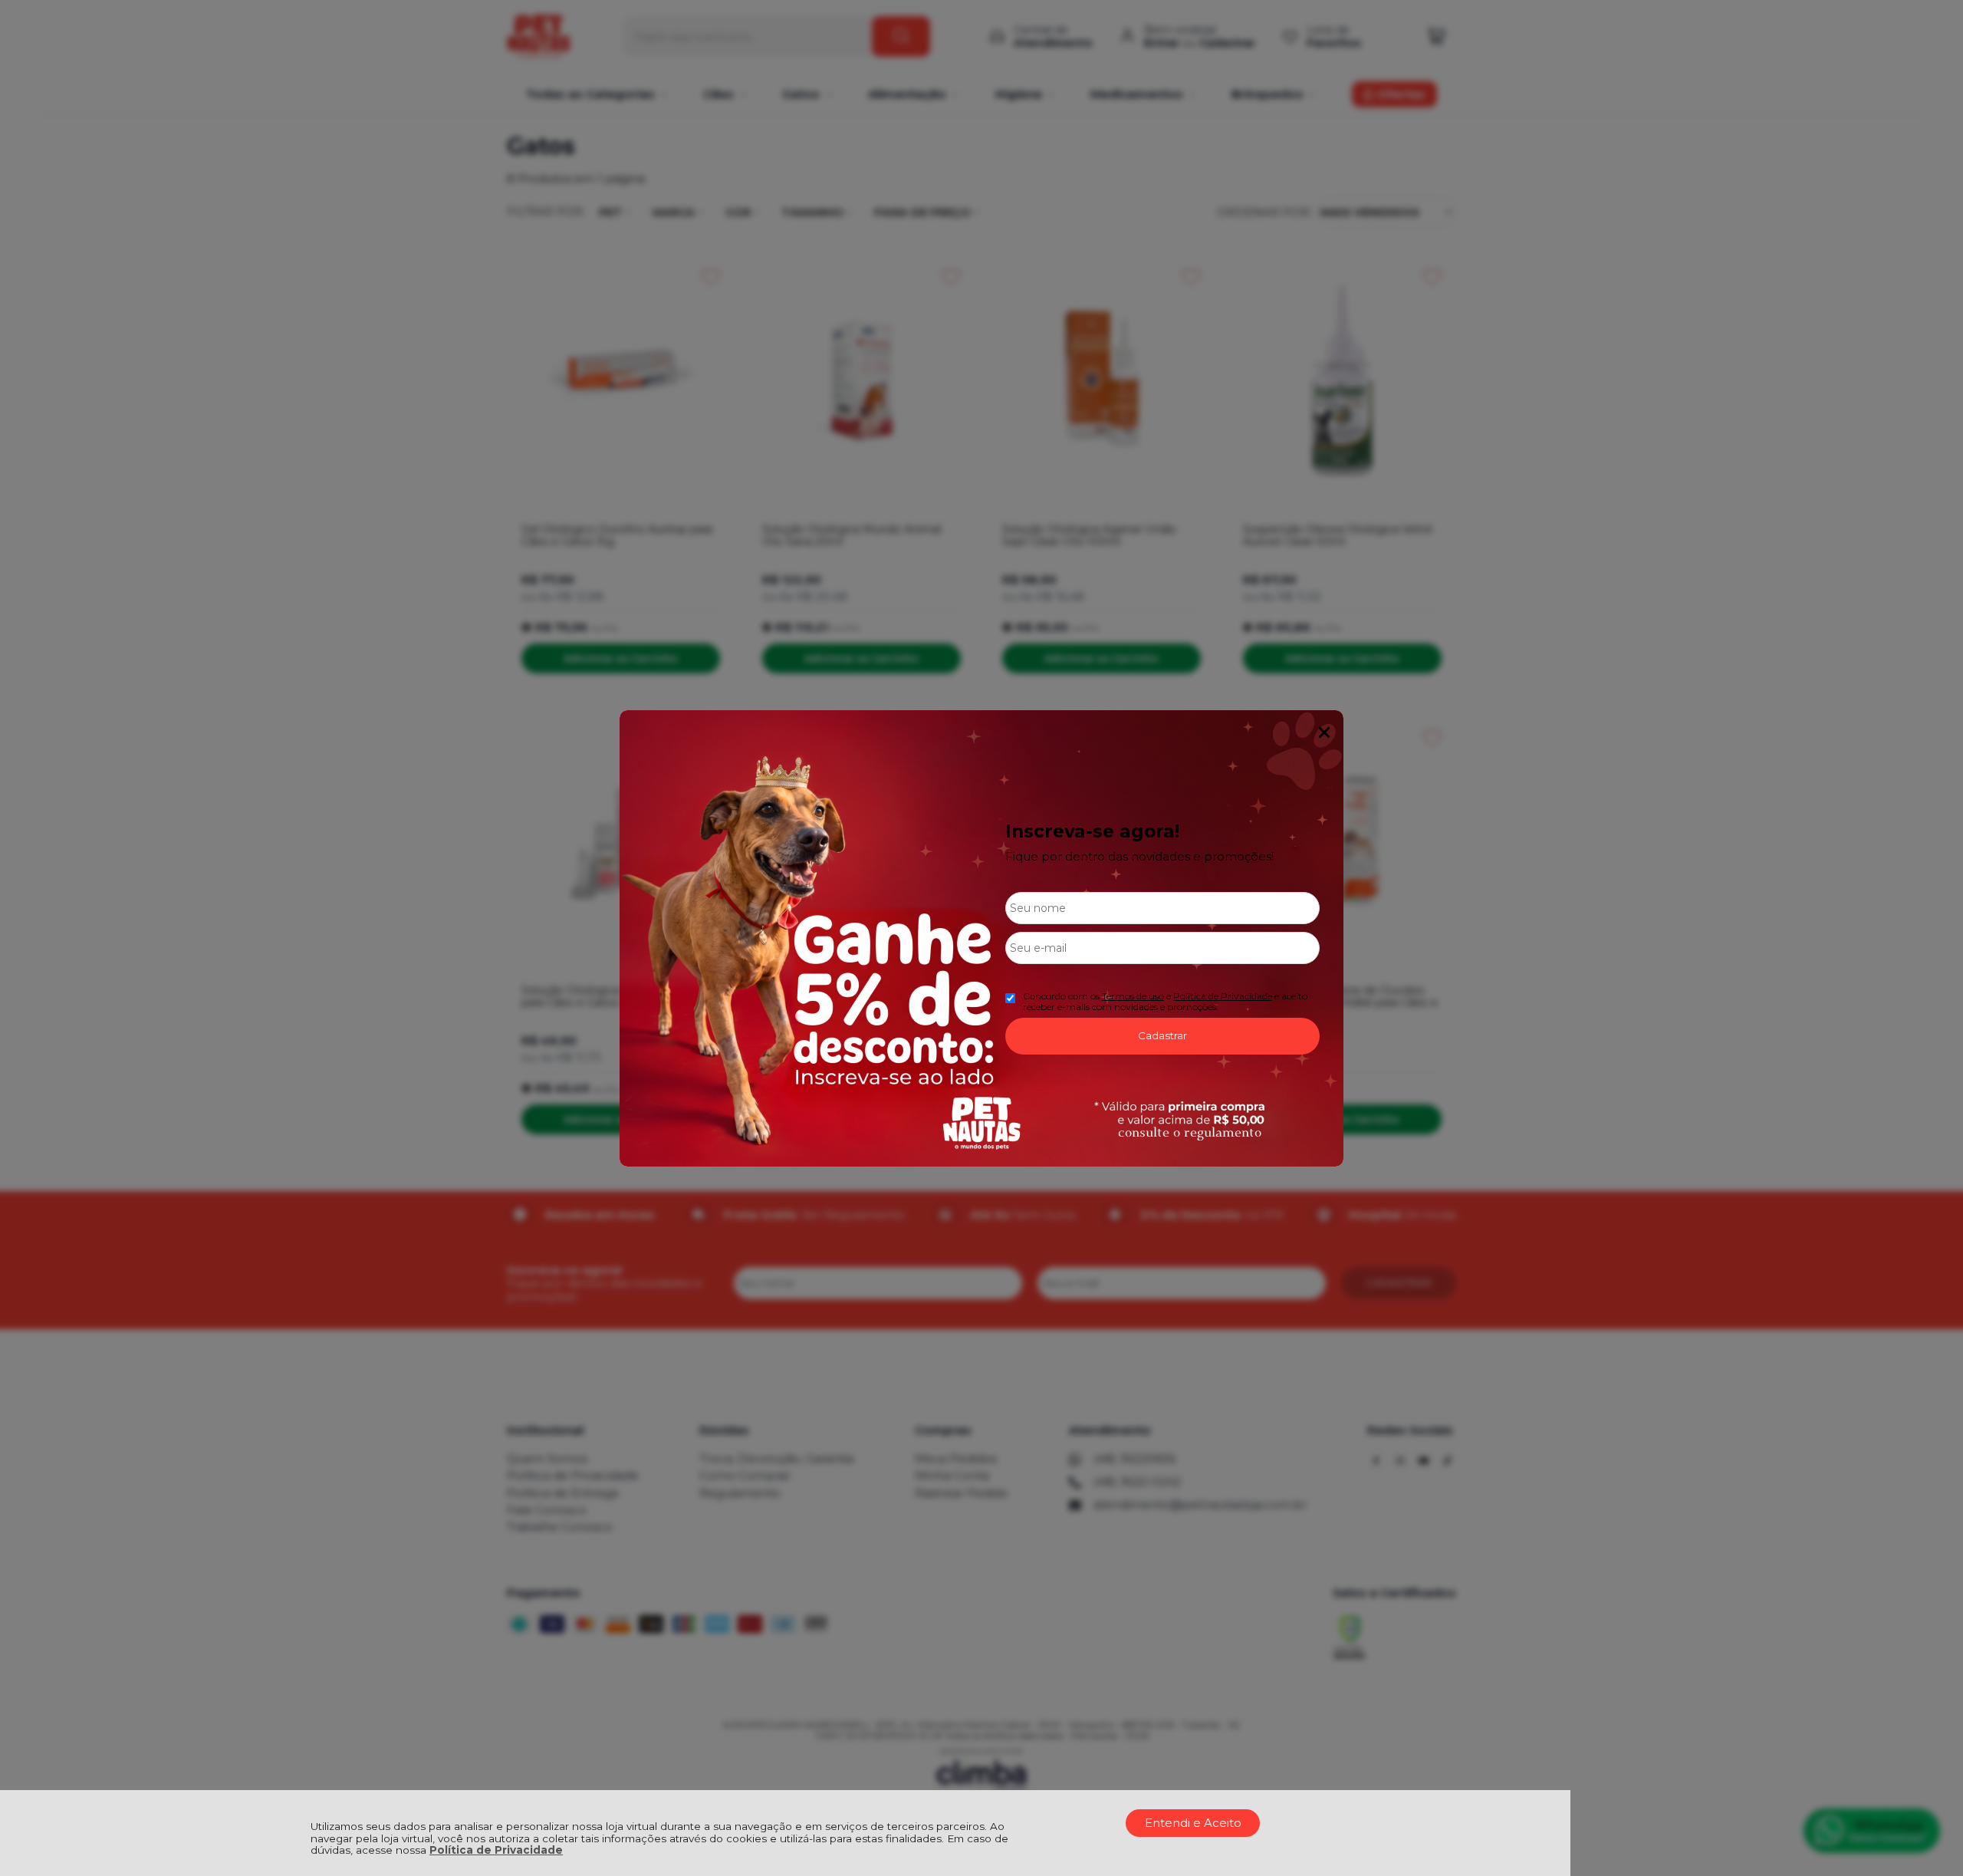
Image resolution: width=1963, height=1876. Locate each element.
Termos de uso (1133, 996)
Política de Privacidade (496, 1850)
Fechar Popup (1324, 732)
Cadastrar (1162, 1035)
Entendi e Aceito (1193, 1823)
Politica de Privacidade (1223, 996)
